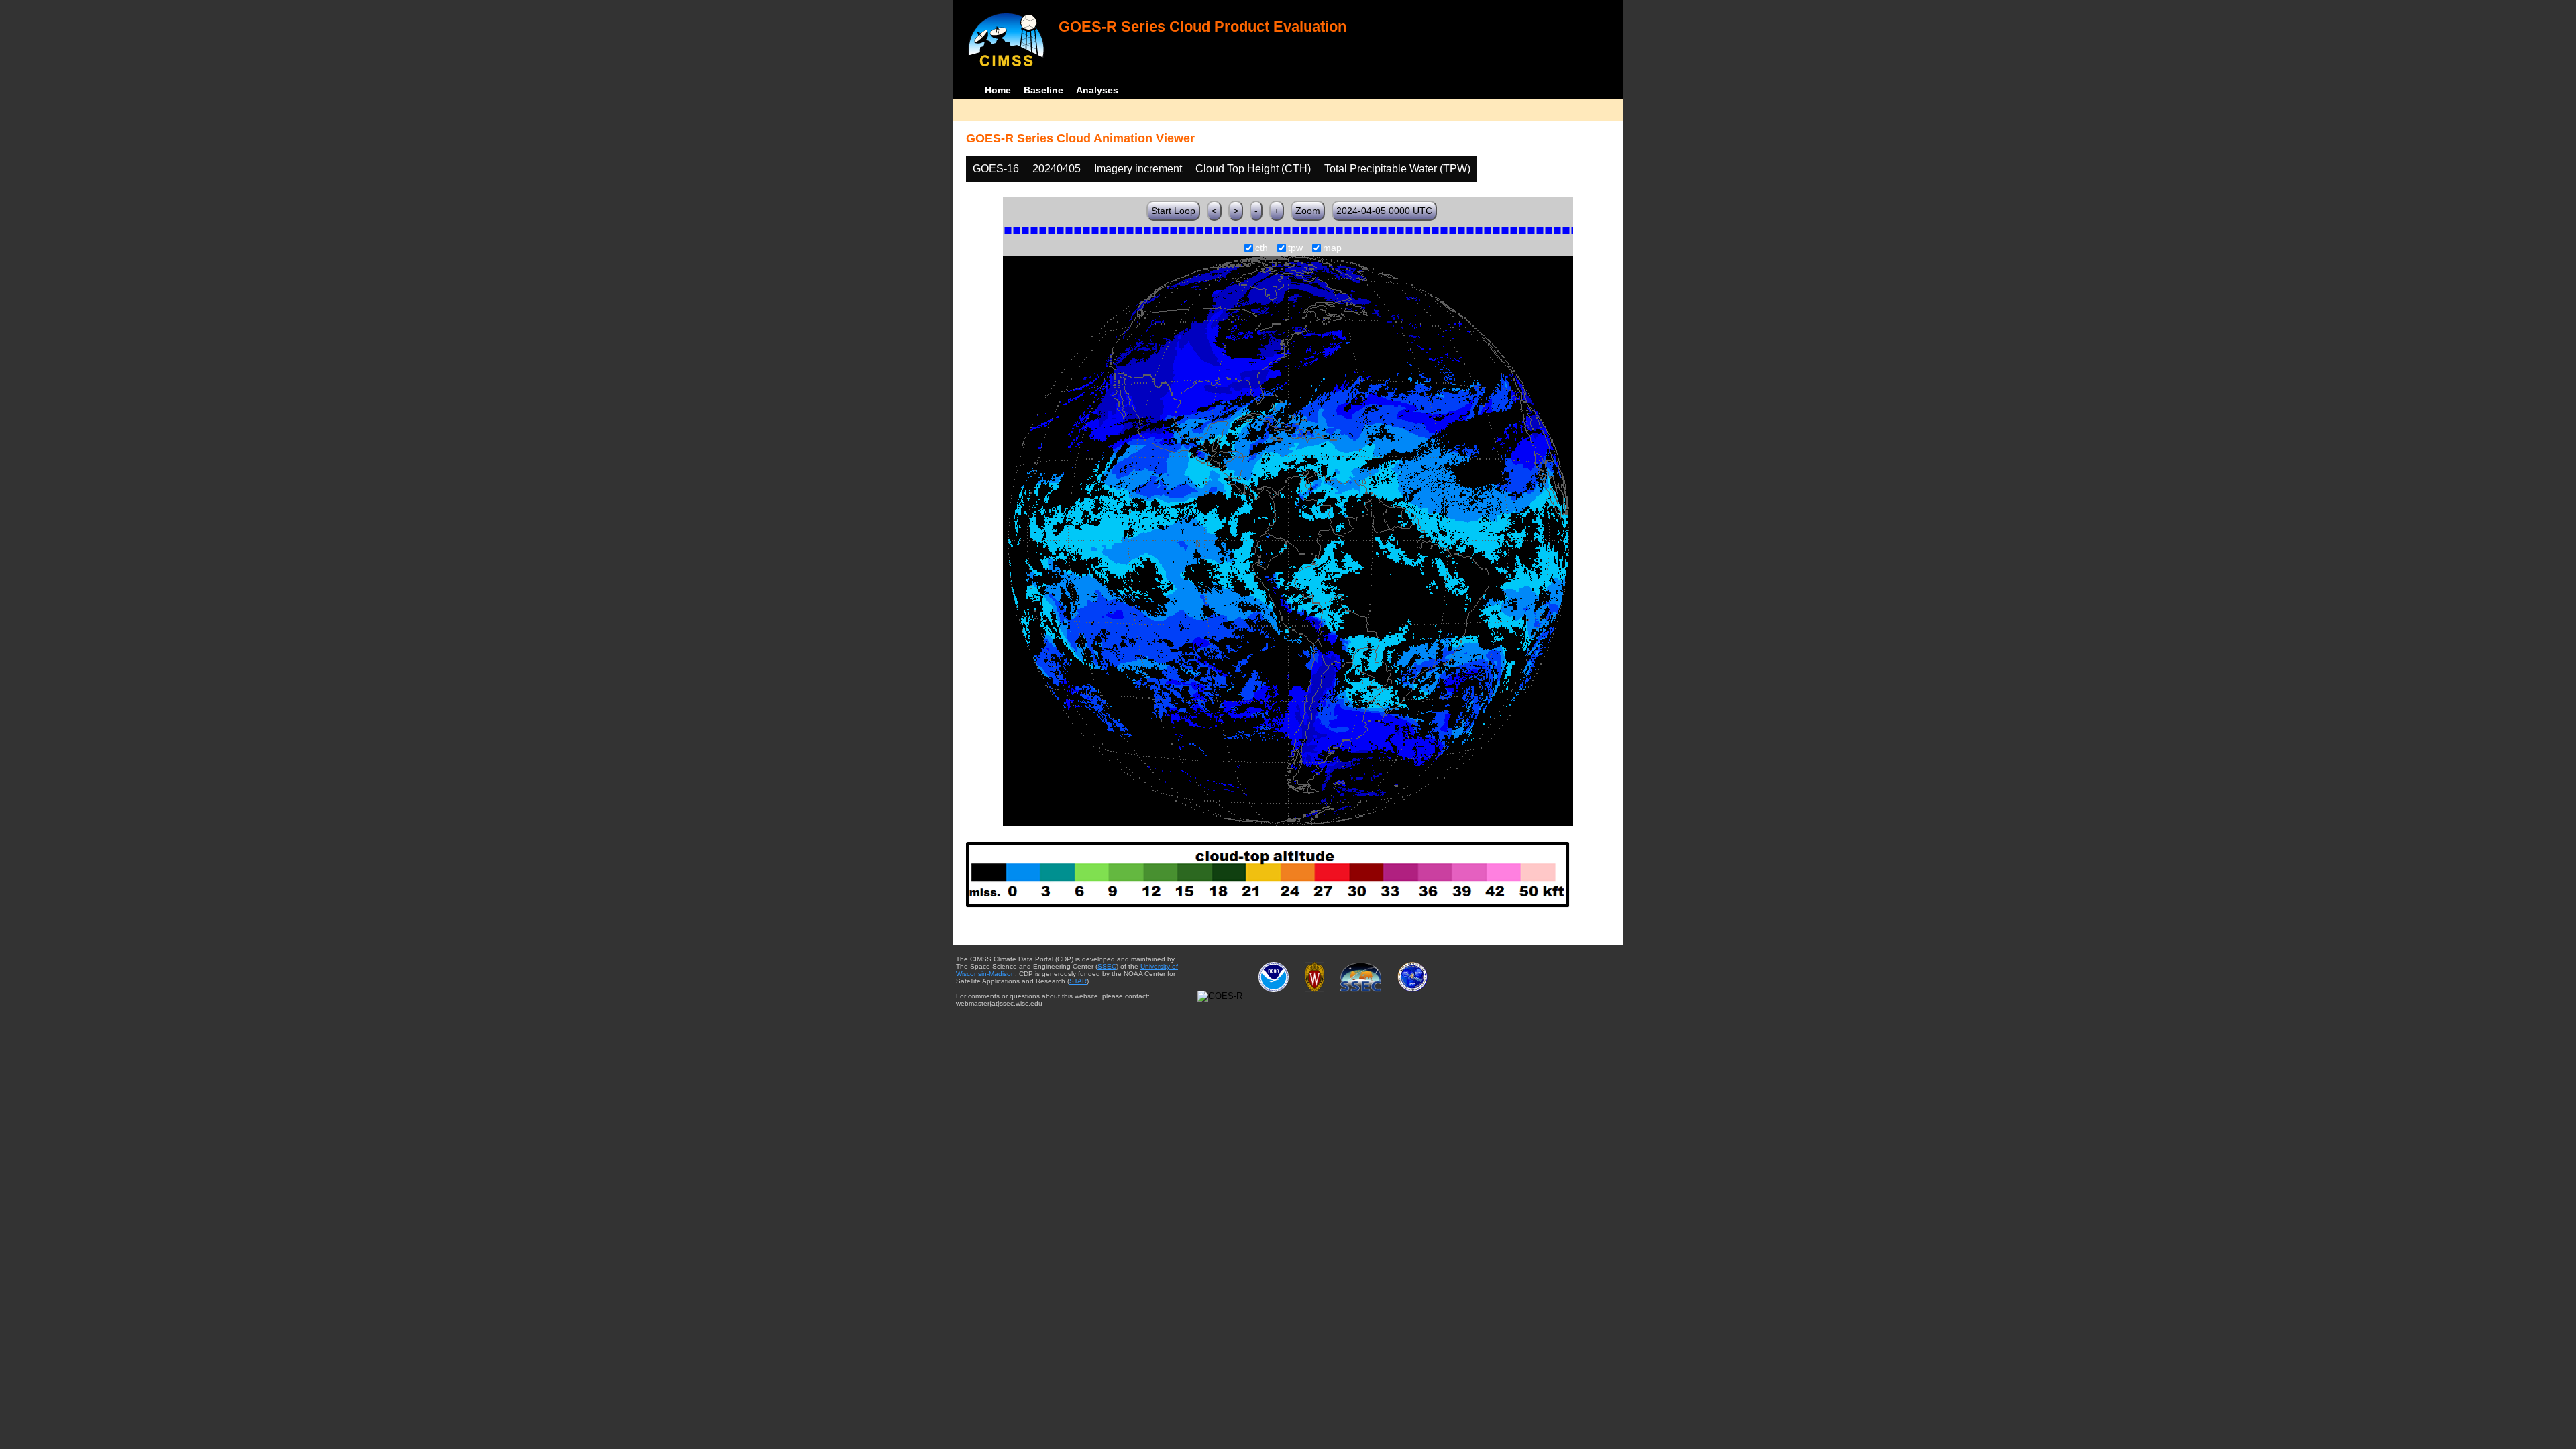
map (1332, 248)
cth (1262, 248)
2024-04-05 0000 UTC (1384, 211)
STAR (1078, 981)
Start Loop (1173, 211)
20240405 (1057, 169)
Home (998, 90)
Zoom (1308, 211)
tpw (1295, 248)
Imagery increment (1138, 169)
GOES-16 (996, 169)
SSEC (1107, 966)
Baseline (1043, 90)
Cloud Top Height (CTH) (1253, 169)
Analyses (1097, 90)
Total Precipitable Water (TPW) (1397, 169)
